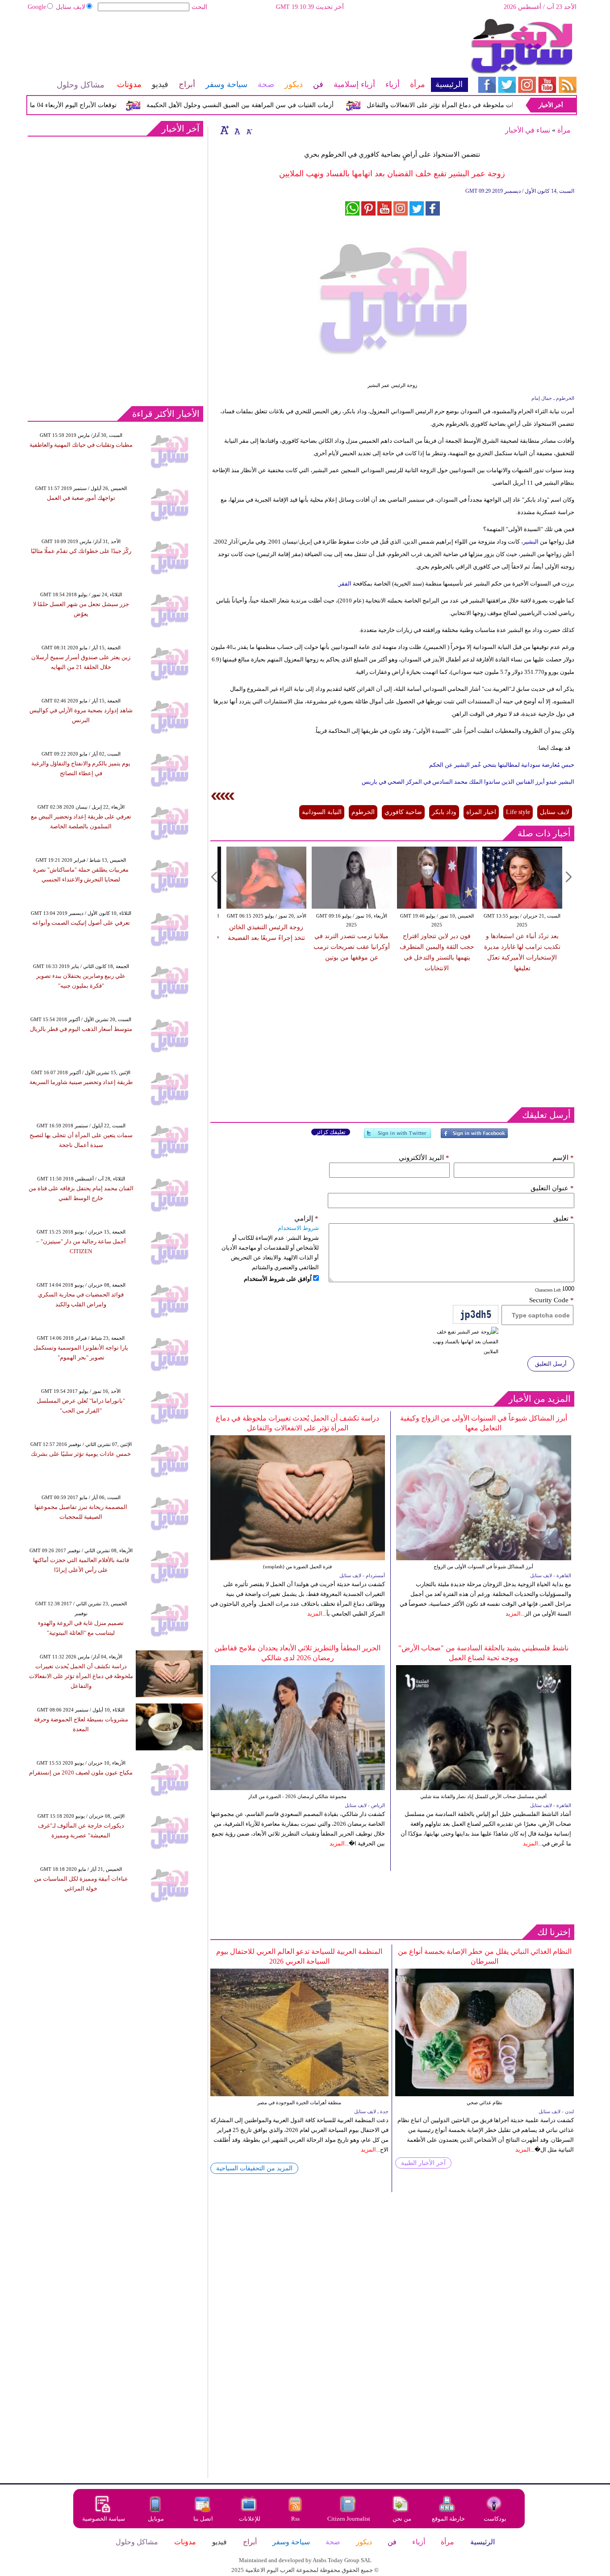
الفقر (346, 584)
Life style (518, 812)
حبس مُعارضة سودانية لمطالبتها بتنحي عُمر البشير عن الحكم (501, 765)
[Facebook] (474, 1137)
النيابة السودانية (322, 812)
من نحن (402, 2519)
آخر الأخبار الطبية (423, 2163)
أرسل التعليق (551, 1364)
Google (37, 7)
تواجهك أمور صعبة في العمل (81, 498)
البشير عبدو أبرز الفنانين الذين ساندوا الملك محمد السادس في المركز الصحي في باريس (468, 782)
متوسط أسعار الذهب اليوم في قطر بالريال (81, 1029)
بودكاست (495, 2519)
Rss (296, 2519)
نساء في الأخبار (528, 130)
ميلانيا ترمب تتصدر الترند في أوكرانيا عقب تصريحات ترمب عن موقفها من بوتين (352, 947)
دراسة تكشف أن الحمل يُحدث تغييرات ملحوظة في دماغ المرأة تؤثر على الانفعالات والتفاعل (81, 1676)
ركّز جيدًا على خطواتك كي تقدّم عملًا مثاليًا (81, 551)
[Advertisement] (247, 47)
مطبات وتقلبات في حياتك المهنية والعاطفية (81, 445)
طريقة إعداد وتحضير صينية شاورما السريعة (81, 1082)
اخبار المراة (481, 812)
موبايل (157, 2519)
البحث (199, 7)
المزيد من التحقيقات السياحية (254, 2168)
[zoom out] (249, 130)
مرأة (564, 130)
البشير (531, 542)
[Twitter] (397, 1137)
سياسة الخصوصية (104, 2519)
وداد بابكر (444, 812)
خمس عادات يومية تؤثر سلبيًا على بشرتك (81, 1454)
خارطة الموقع (448, 2519)
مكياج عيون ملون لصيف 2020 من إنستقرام (81, 1772)
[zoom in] (225, 130)
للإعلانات (250, 2519)
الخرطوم (363, 812)
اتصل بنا (203, 2519)
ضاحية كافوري (403, 812)
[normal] (236, 130)
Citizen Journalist (349, 2519)
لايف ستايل (71, 7)
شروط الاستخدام (298, 1228)
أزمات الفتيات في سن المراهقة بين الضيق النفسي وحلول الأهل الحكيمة (274, 105)
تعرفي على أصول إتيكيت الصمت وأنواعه (81, 923)
